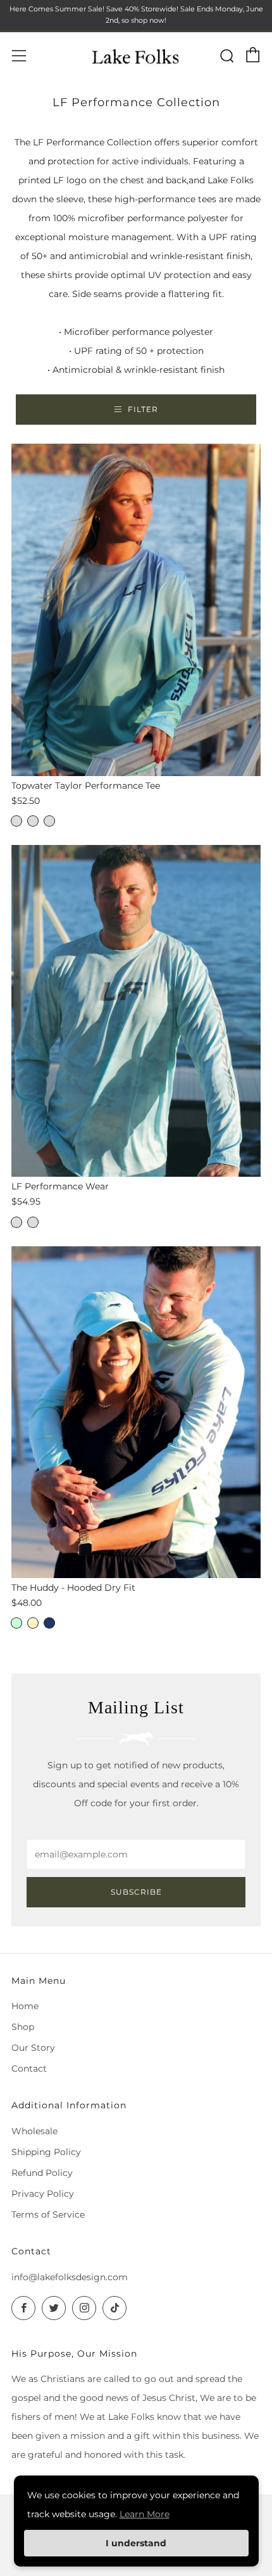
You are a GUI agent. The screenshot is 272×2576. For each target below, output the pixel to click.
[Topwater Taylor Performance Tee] (136, 610)
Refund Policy (42, 2173)
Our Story (33, 2048)
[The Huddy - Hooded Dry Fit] (136, 1412)
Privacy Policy (43, 2194)
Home (25, 2006)
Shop (23, 2027)
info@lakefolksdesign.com (70, 2277)
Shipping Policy (46, 2152)
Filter (143, 409)
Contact (29, 2069)
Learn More (145, 2514)
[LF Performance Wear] (136, 1011)
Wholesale (34, 2131)
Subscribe (136, 1892)
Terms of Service (48, 2215)
